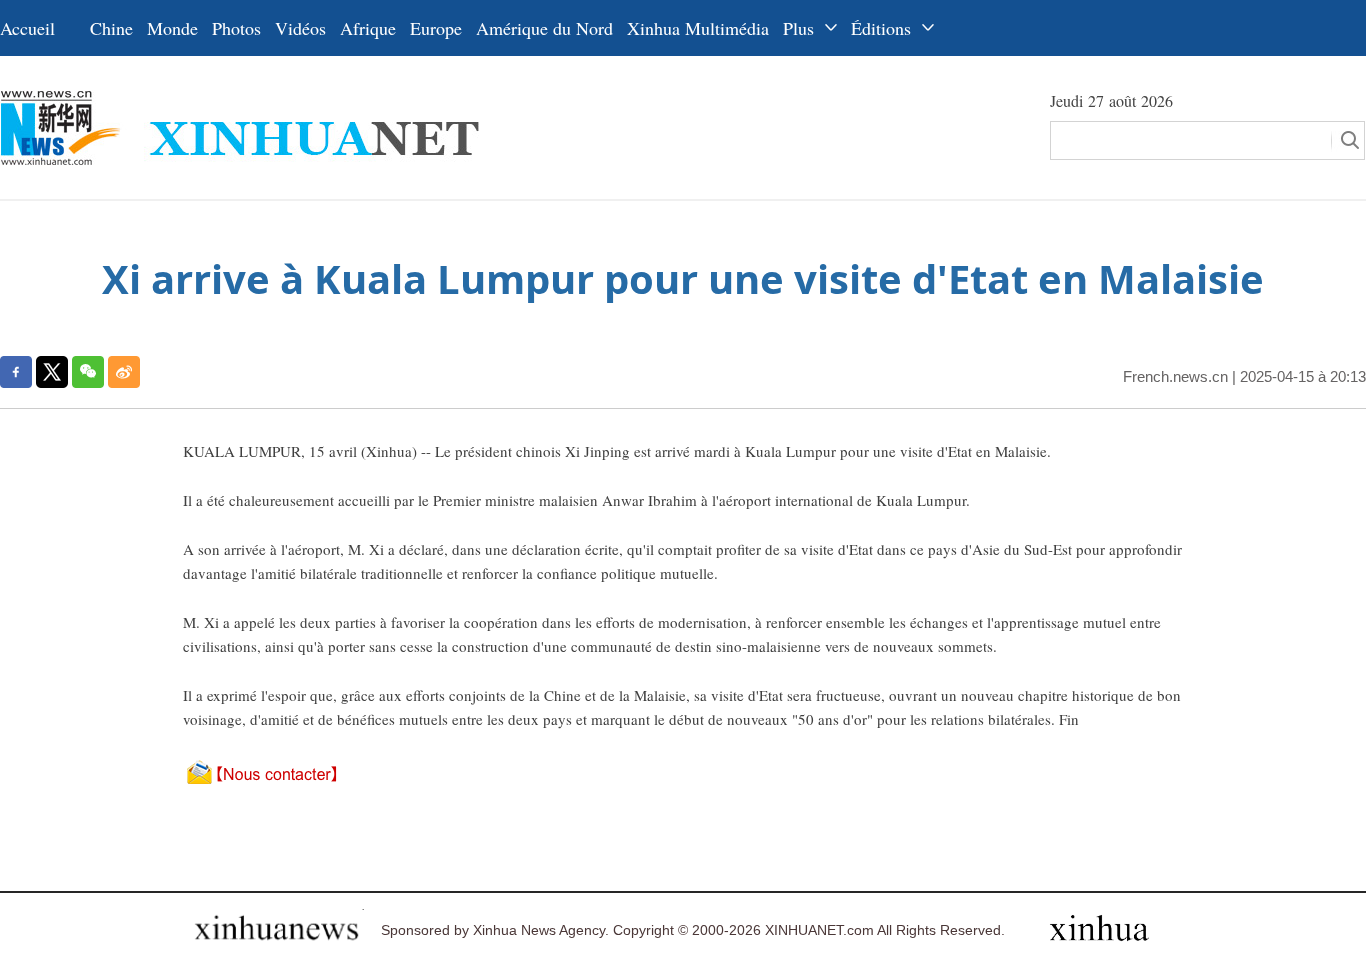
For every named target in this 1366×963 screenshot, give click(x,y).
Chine (111, 28)
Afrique (368, 28)
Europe (436, 28)
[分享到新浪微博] (124, 372)
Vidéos (300, 28)
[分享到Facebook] (16, 372)
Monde (172, 28)
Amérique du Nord (544, 28)
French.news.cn (1175, 376)
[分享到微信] (88, 372)
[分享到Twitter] (52, 372)
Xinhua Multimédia (698, 28)
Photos (236, 28)
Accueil (27, 28)
